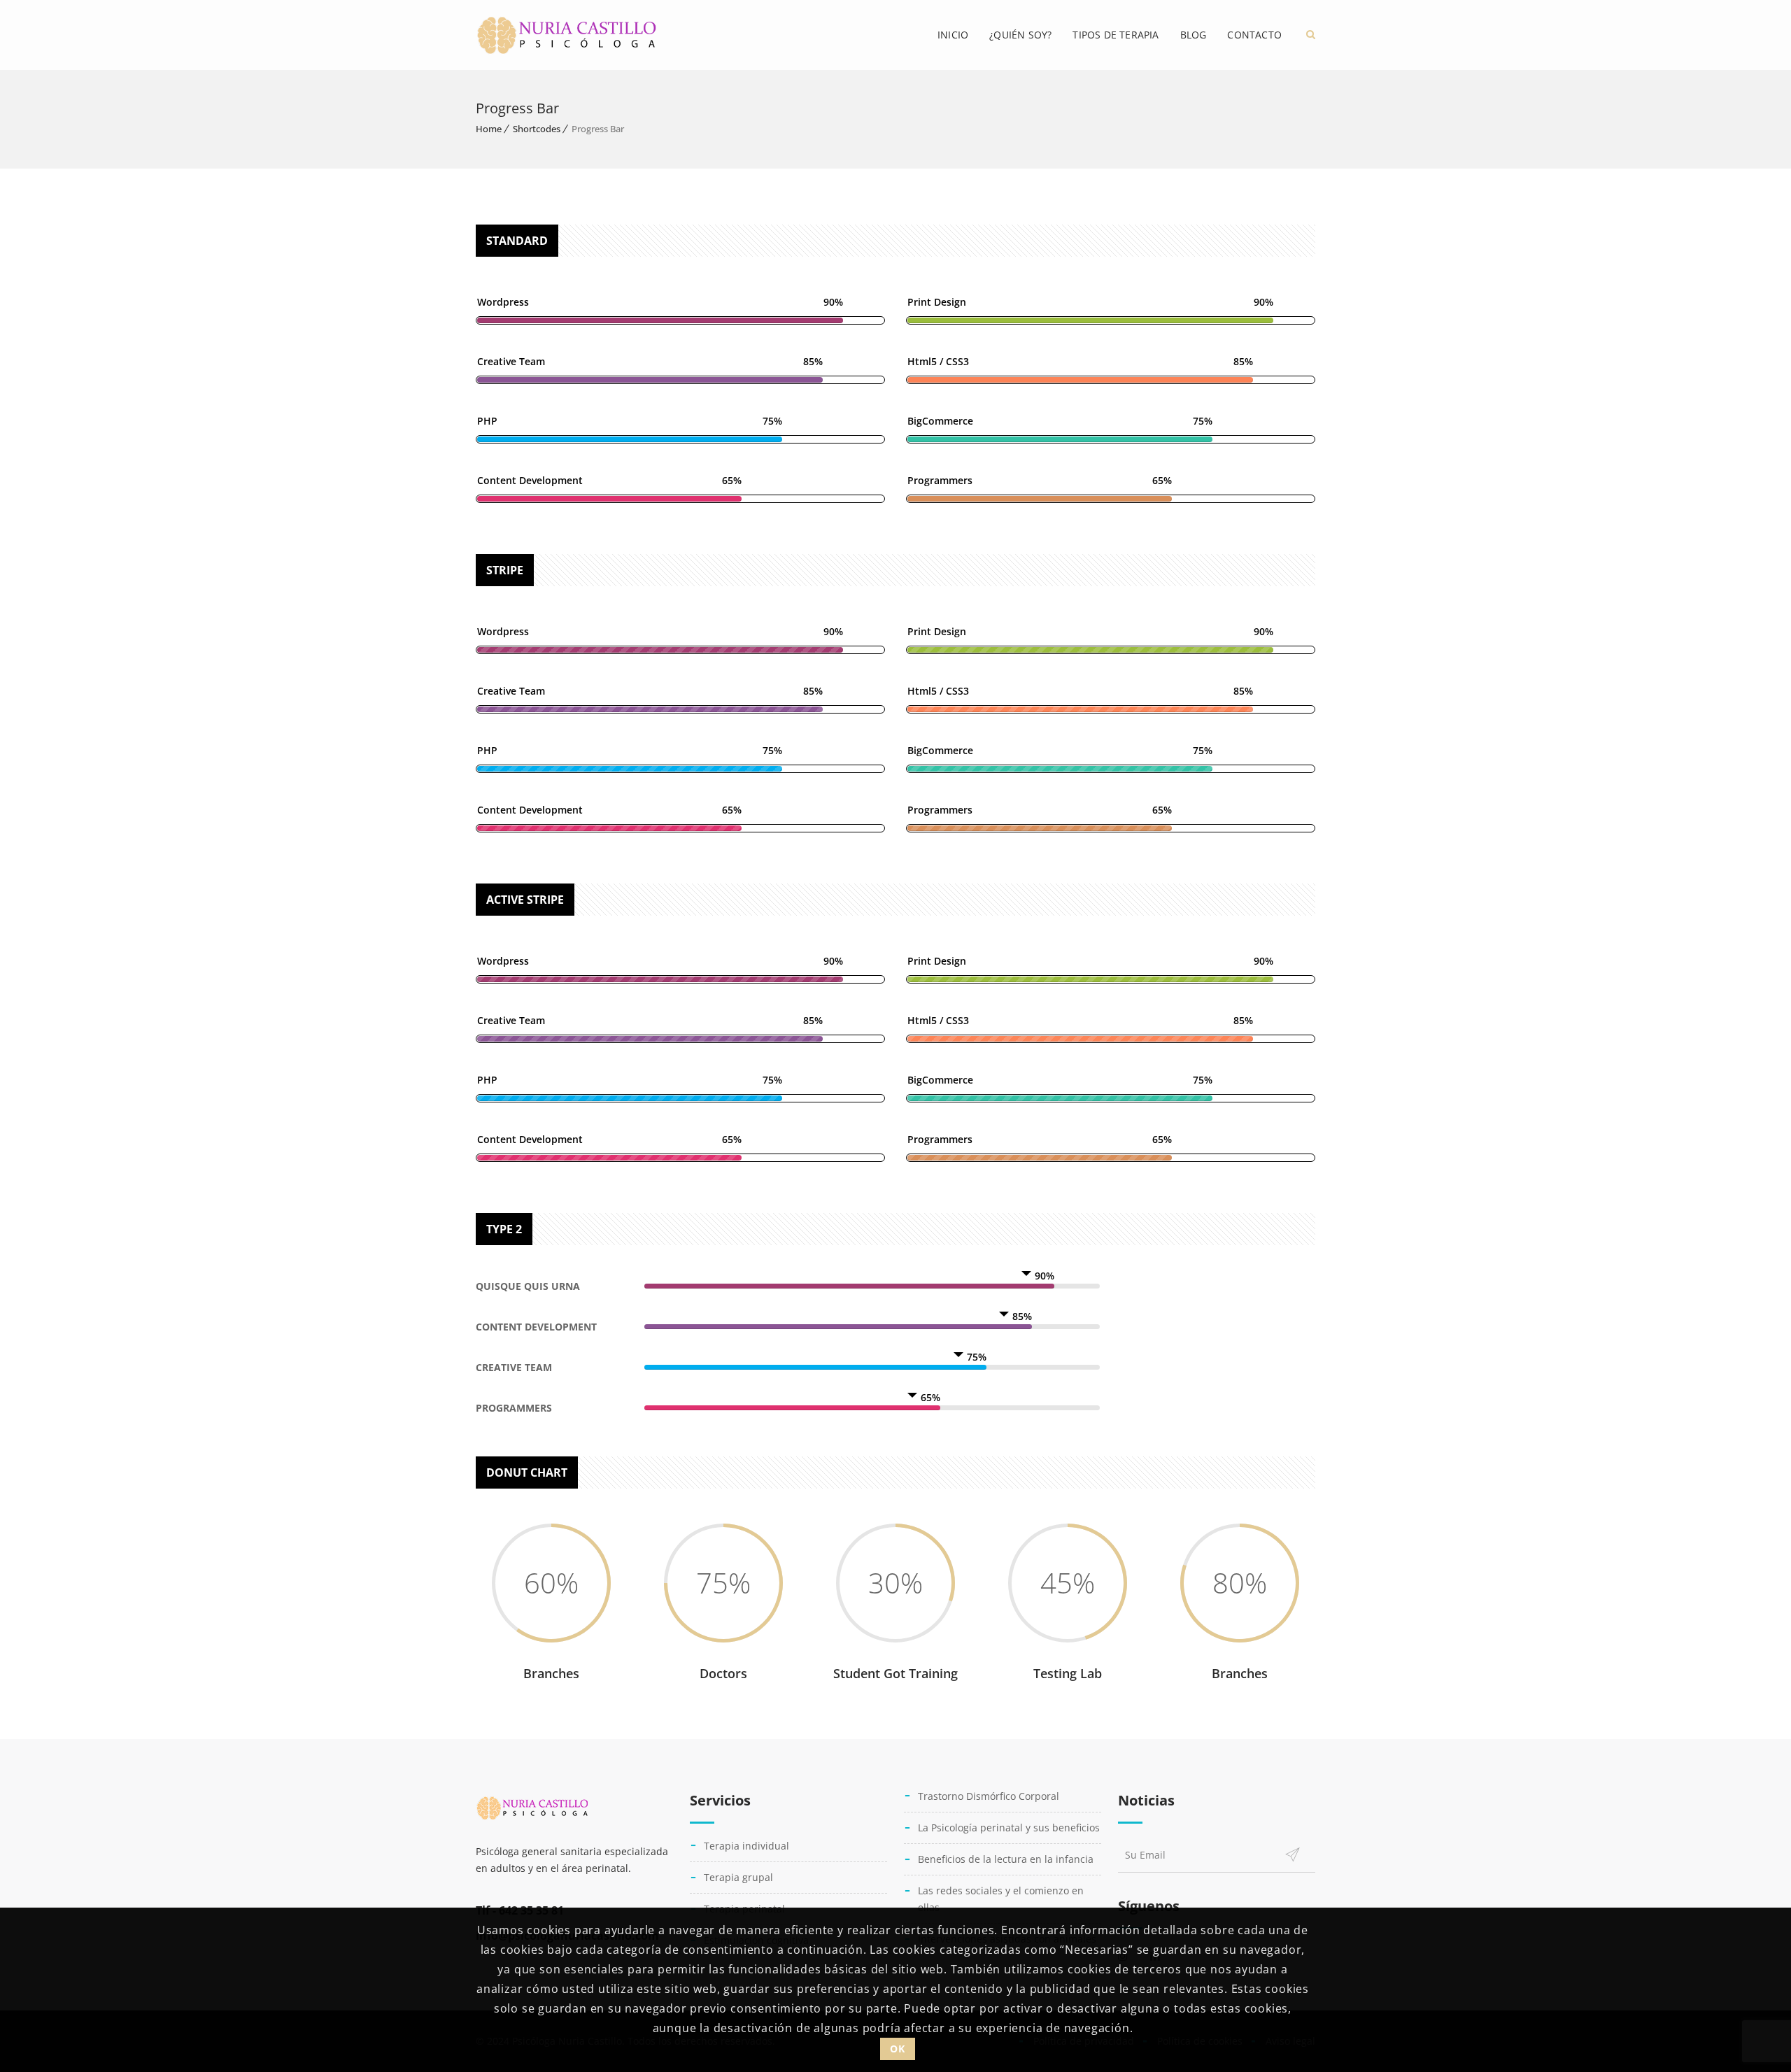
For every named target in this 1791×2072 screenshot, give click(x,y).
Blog (1194, 35)
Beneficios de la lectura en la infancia (1006, 1859)
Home (489, 129)
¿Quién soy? (1020, 35)
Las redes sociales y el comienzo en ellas (1001, 1899)
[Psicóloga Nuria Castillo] (567, 35)
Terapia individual (746, 1846)
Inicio (953, 35)
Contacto (1254, 35)
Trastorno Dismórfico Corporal (989, 1796)
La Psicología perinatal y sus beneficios (1009, 1828)
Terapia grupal (738, 1877)
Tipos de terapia (1116, 35)
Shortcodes (537, 129)
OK (897, 2048)
